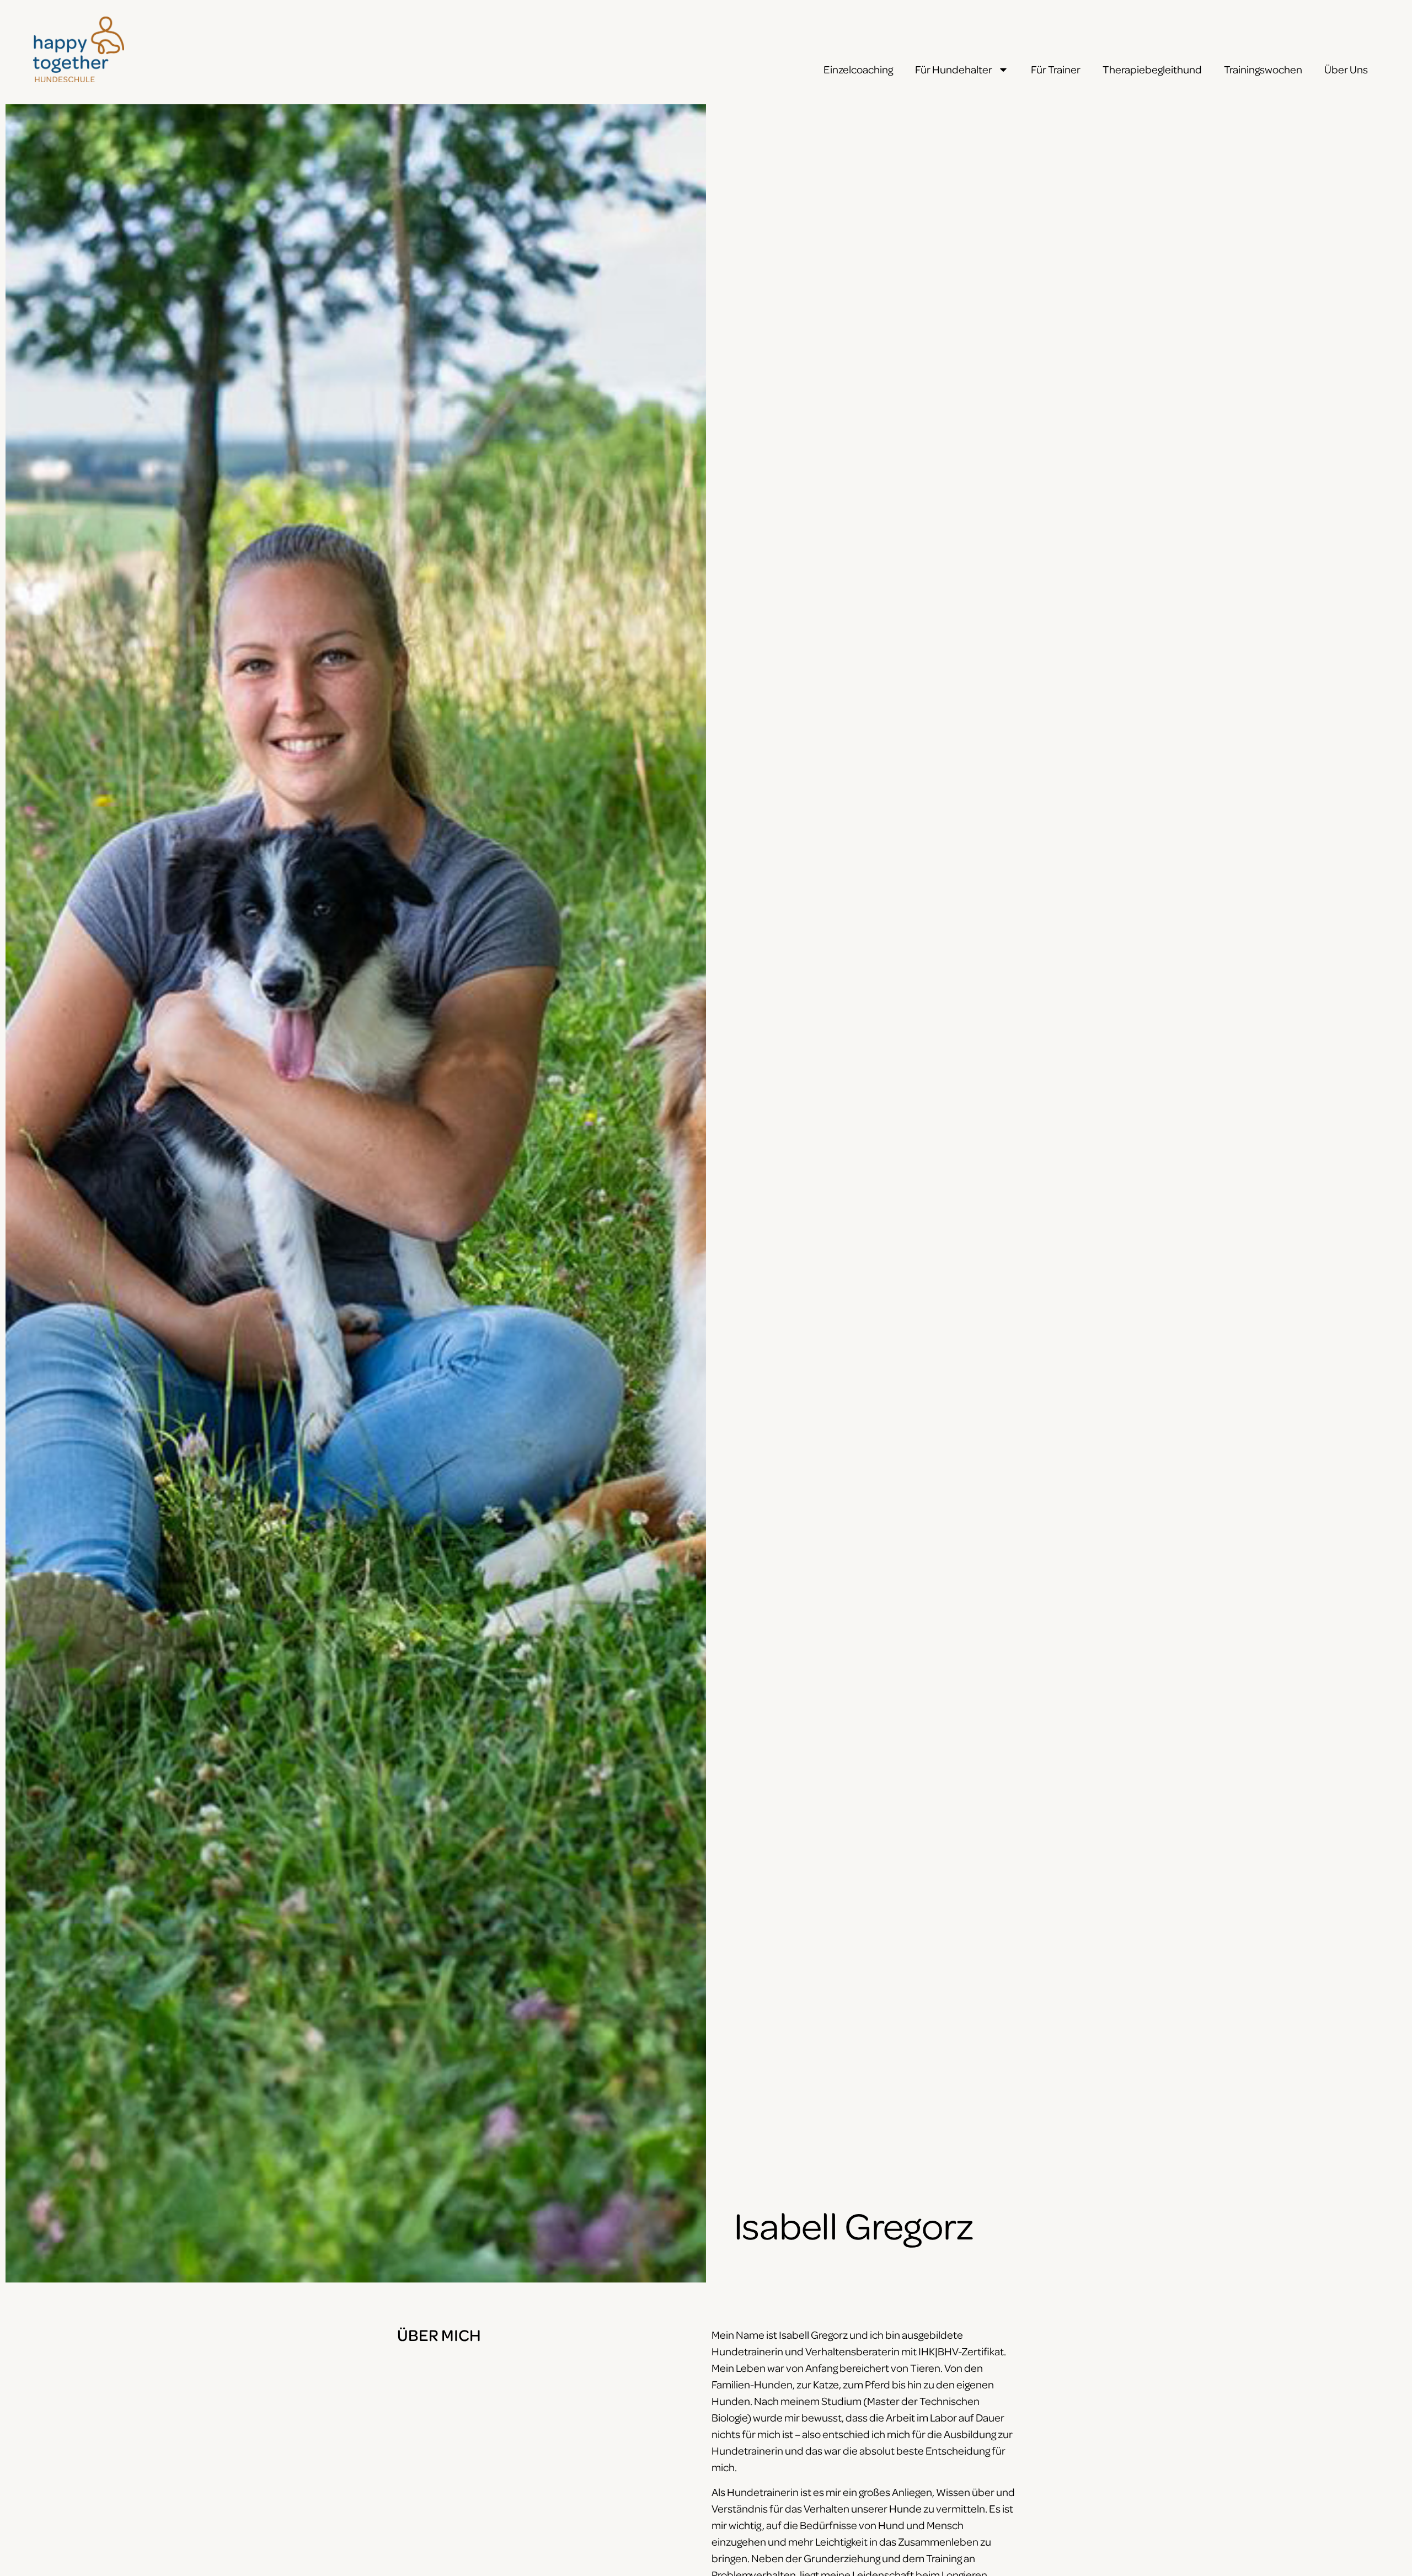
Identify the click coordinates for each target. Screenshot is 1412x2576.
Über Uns (1346, 69)
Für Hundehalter (954, 69)
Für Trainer (1056, 69)
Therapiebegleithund (1152, 69)
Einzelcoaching (858, 69)
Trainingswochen (1263, 69)
